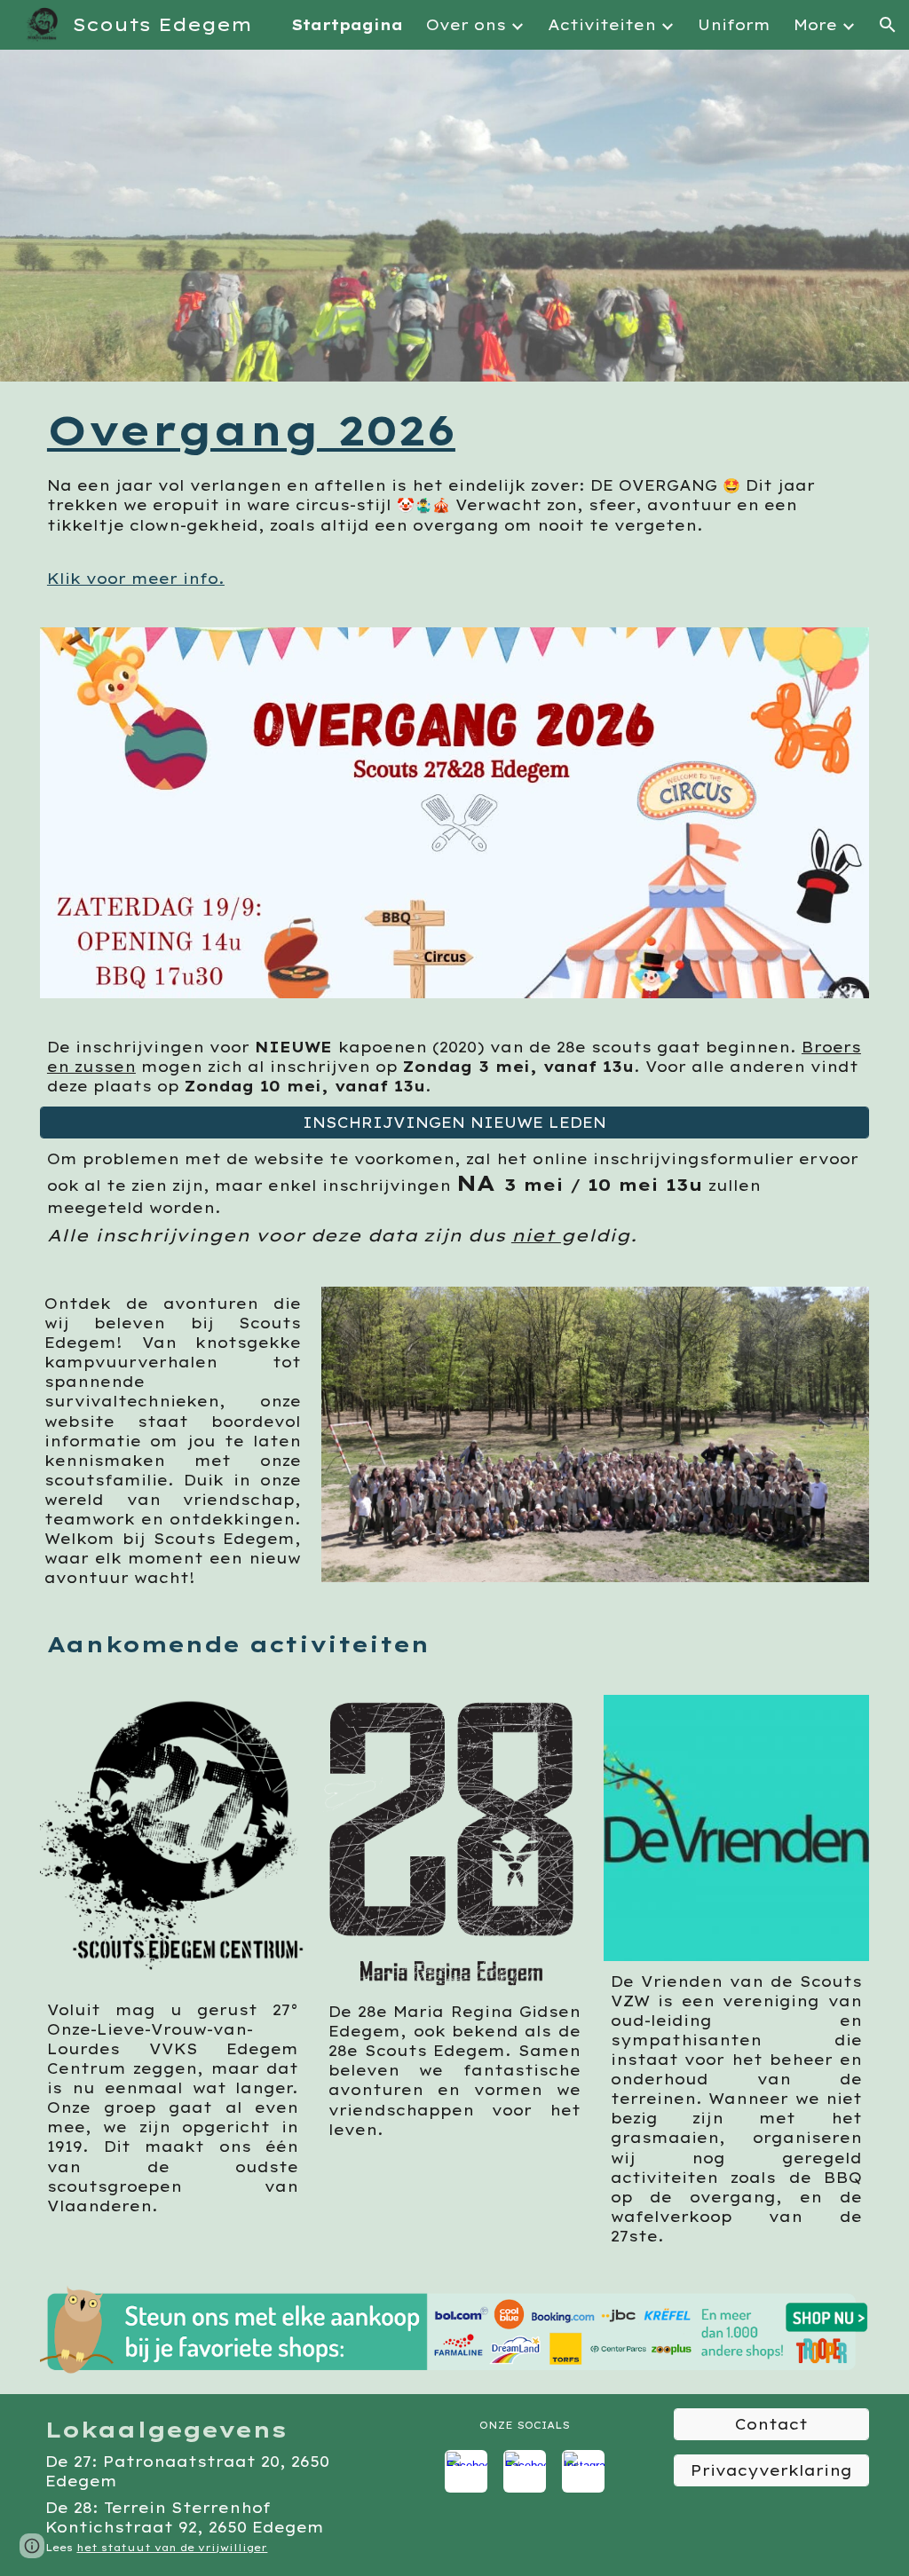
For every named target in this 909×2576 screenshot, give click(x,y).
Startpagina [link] (347, 25)
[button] (888, 25)
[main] (454, 430)
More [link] (815, 25)
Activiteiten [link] (602, 25)
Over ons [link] (466, 25)
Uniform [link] (734, 25)
